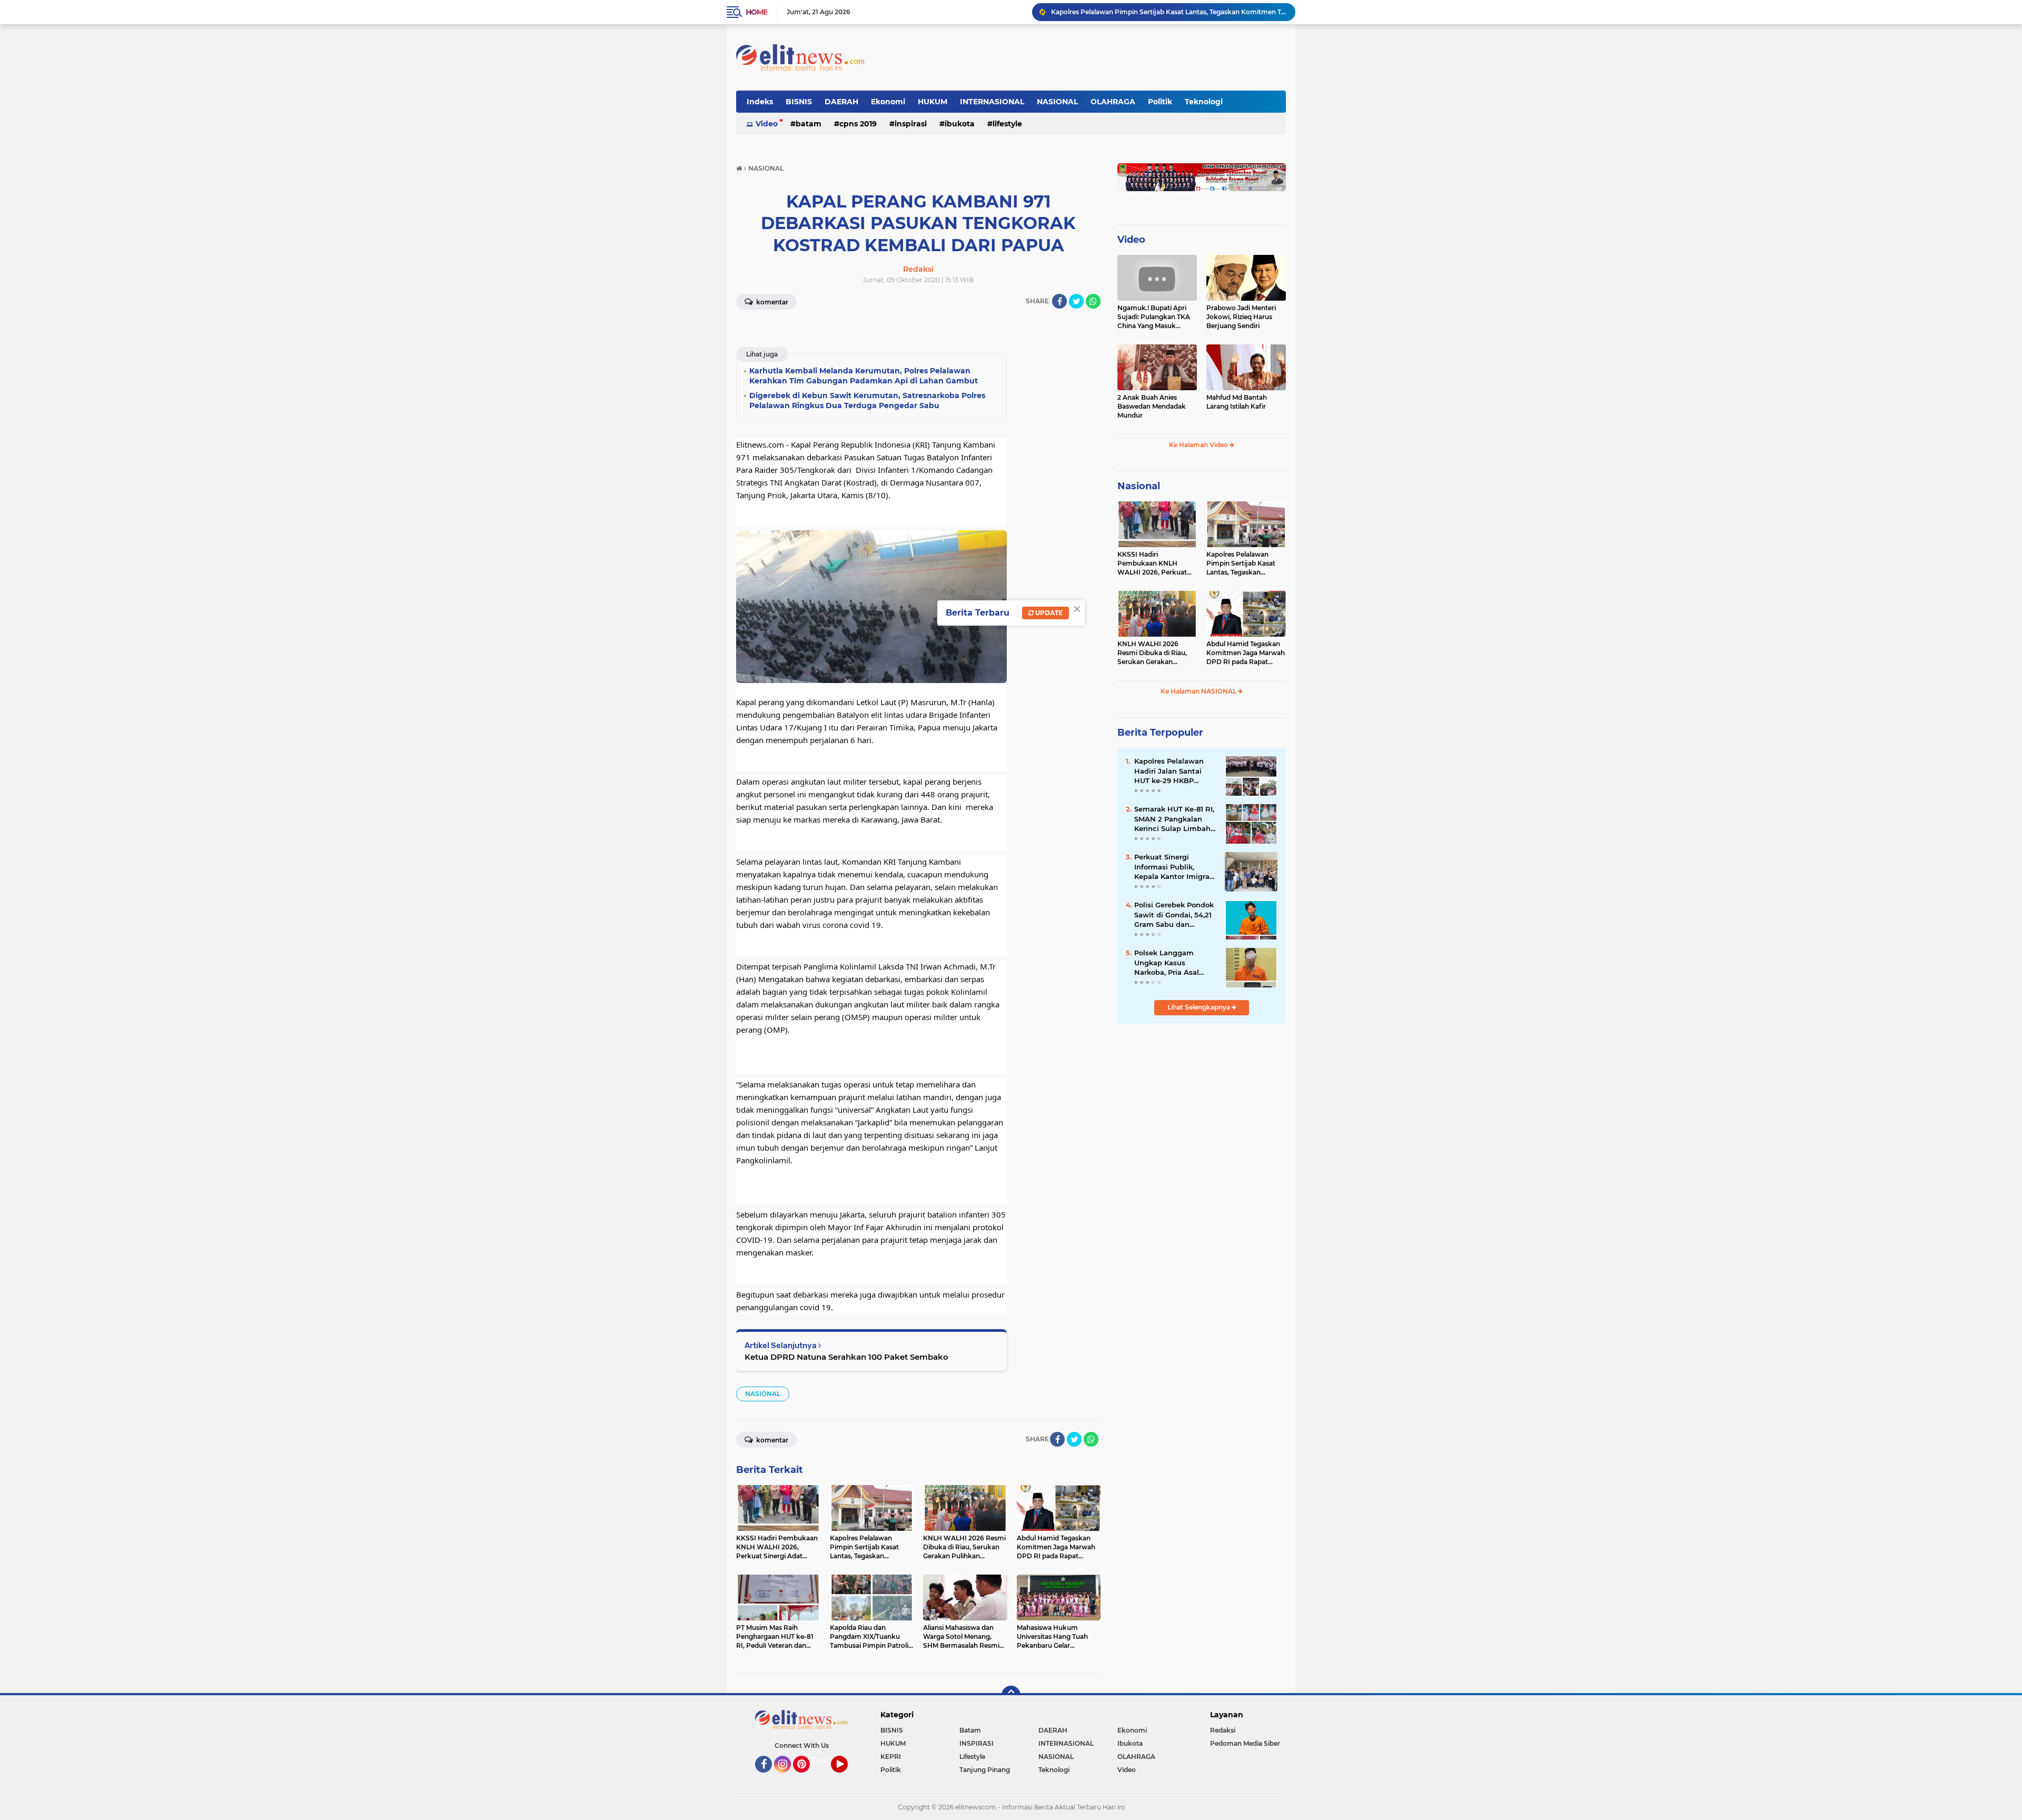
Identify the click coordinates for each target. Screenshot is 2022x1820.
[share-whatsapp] (1093, 301)
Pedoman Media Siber (1245, 1743)
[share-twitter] (1076, 301)
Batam (809, 124)
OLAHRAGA (1113, 102)
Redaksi (1223, 1730)
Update (1048, 613)
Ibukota (960, 124)
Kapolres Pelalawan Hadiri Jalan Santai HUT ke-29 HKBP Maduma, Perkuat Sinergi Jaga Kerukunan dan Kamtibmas (1169, 771)
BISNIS (799, 102)
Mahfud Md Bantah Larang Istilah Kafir (1237, 402)
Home (756, 12)
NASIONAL (1057, 102)
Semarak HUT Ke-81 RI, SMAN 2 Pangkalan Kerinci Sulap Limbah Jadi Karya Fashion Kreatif (1174, 819)
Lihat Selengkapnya (1200, 1007)
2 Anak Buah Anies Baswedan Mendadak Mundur (1152, 406)
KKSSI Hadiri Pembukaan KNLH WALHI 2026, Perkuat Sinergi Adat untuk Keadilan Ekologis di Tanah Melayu (1152, 563)
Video (767, 124)
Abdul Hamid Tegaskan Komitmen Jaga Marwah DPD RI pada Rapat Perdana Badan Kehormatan (1246, 653)
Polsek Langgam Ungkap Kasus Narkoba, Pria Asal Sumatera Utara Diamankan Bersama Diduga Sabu (1172, 963)
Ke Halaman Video (1199, 445)
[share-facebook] (1059, 301)
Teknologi (1204, 102)
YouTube (846, 1777)
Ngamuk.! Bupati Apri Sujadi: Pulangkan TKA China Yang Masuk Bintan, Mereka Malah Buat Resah (1154, 317)
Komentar (771, 302)
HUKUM (933, 102)
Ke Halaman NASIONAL (1199, 691)
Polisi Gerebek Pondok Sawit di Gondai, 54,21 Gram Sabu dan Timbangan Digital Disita (1174, 915)
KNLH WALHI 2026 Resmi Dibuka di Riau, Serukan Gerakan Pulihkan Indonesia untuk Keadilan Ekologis (1168, 12)
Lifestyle (1007, 124)
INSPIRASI (911, 124)
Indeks (760, 102)
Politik (1160, 102)
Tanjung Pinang (985, 1770)
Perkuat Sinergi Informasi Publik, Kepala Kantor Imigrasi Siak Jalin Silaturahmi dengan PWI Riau (1175, 867)
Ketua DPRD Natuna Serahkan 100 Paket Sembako (846, 1357)
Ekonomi (888, 102)
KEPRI (891, 1757)
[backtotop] (1011, 1695)
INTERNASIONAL (992, 102)
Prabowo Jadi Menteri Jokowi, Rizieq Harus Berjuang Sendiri (1241, 317)
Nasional (1139, 486)
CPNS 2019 (858, 124)
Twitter (825, 1760)
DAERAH (841, 102)
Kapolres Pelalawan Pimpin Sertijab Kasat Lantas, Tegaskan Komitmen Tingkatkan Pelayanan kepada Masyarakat (1243, 563)
